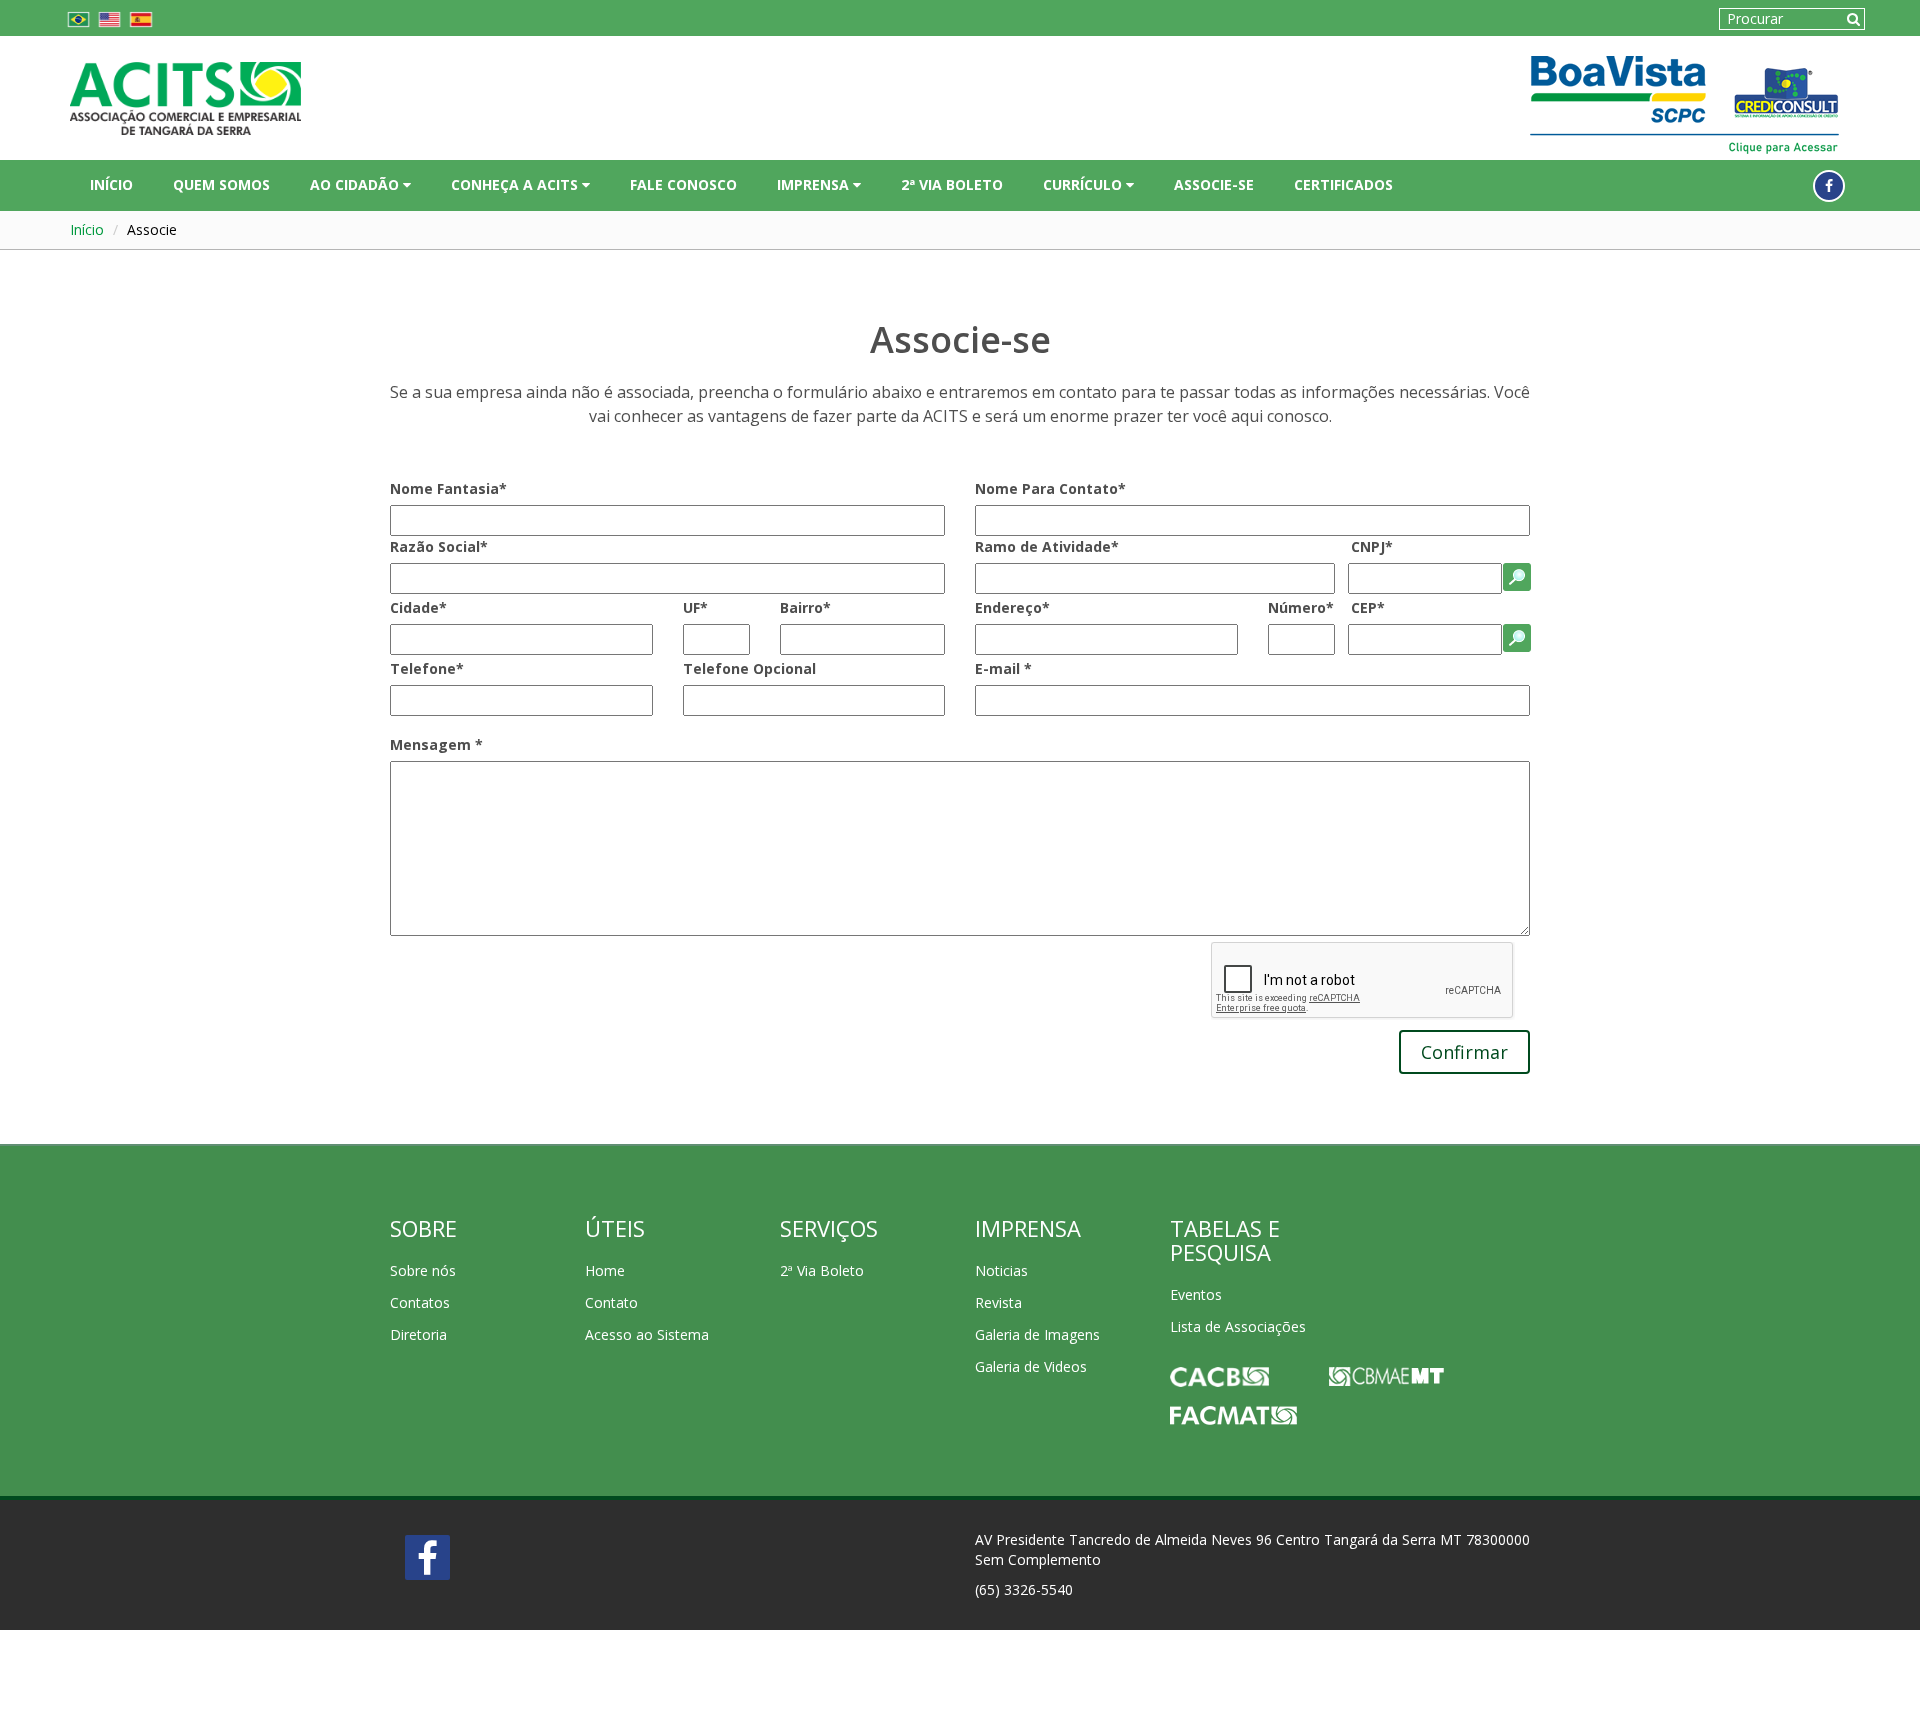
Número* (1301, 607)
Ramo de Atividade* (1047, 546)
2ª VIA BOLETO (952, 184)
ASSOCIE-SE (1214, 184)
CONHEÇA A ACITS (516, 184)
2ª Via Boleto (822, 1270)
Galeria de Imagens (1037, 1334)
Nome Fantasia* (448, 488)
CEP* (1368, 607)
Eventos (1196, 1294)
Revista (998, 1302)
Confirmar (1464, 1052)
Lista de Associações (1238, 1326)
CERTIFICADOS (1343, 184)
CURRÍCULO (1084, 184)
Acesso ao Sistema (647, 1334)
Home (605, 1270)
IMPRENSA (815, 184)
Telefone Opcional (749, 668)
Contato (611, 1302)
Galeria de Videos (1031, 1366)
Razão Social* (439, 546)
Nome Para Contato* (1050, 488)
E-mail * (1003, 668)
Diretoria (418, 1334)
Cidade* (418, 607)
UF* (695, 607)
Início (87, 229)
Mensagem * (436, 744)
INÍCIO (111, 184)
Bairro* (805, 607)
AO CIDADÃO (356, 184)
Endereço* (1012, 607)
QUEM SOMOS (221, 184)
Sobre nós (423, 1270)
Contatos (420, 1302)
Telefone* (427, 668)
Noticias (1001, 1270)
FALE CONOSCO (683, 184)
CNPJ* (1372, 546)
